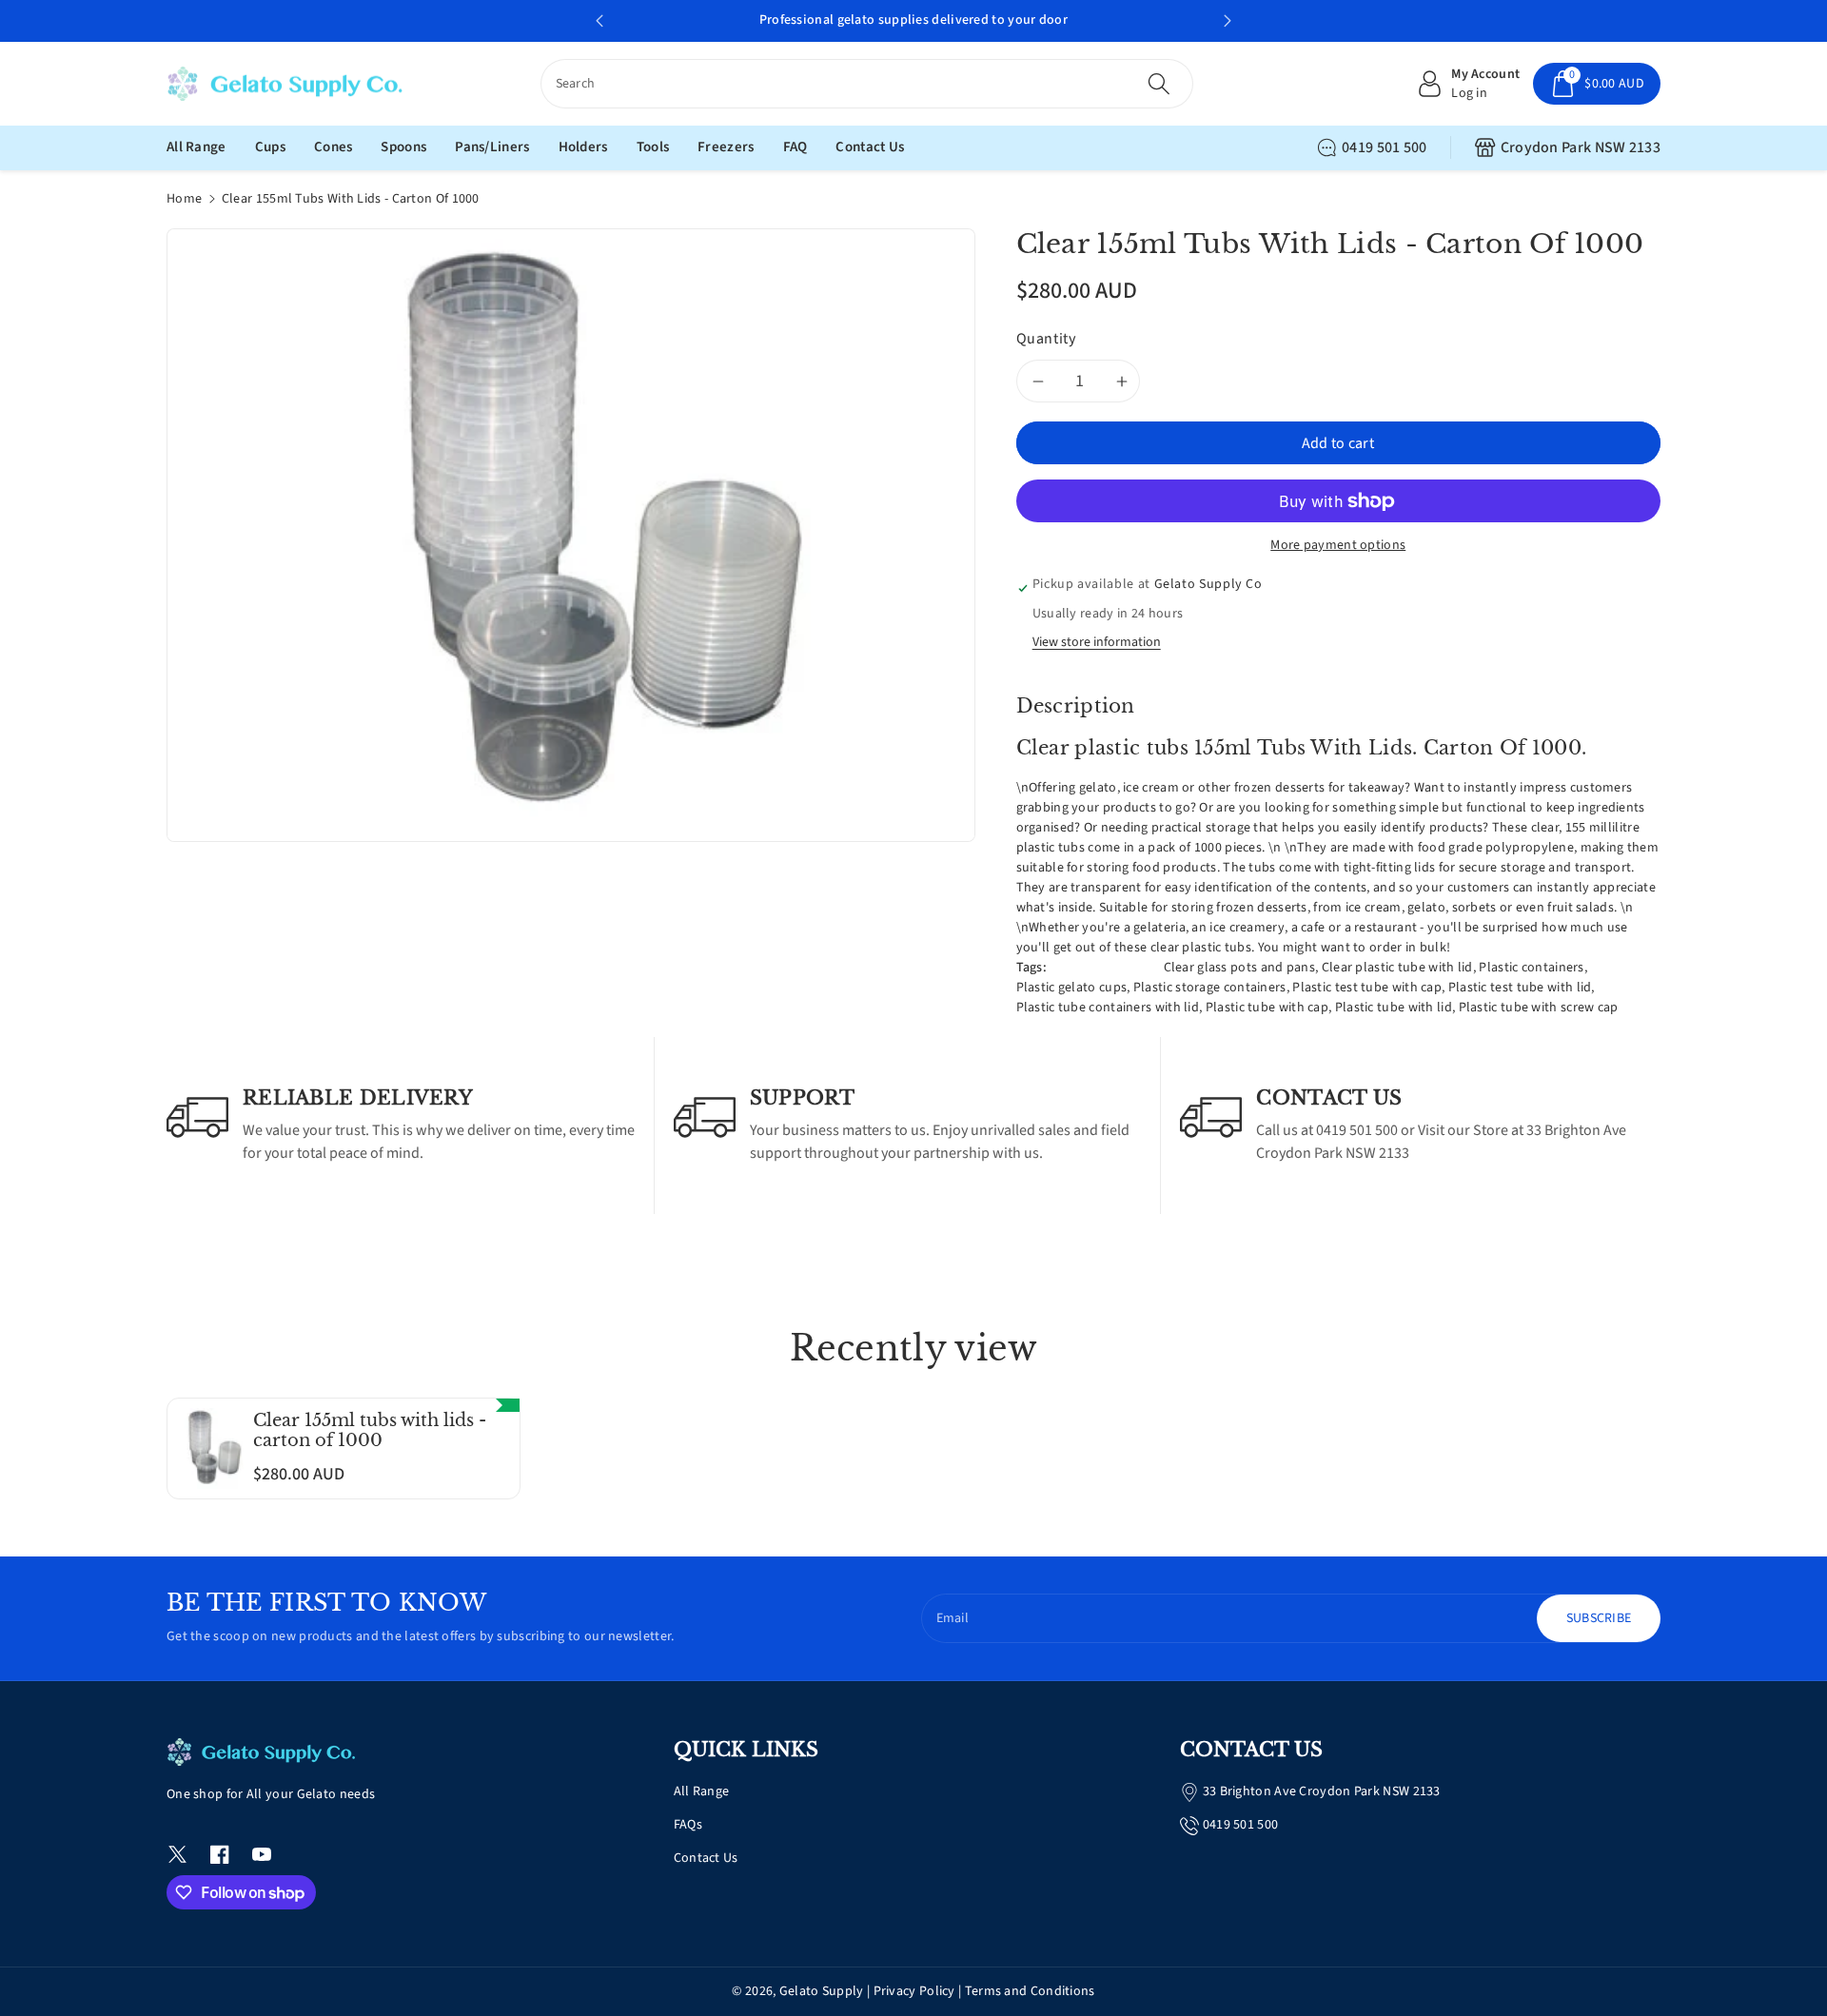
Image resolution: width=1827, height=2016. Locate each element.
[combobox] (867, 84)
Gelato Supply (822, 1991)
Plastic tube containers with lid (1108, 1008)
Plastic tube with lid (1394, 1008)
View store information (1097, 642)
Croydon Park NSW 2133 (1581, 147)
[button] (1597, 84)
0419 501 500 (1385, 147)
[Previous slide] (599, 21)
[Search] (1159, 84)
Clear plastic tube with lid (1397, 968)
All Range (702, 1791)
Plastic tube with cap (1267, 1008)
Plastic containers (1531, 968)
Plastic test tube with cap (1367, 988)
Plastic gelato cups (1072, 988)
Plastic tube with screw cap (1539, 1008)
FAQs (688, 1825)
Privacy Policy (914, 1991)
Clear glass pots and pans (1240, 968)
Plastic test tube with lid (1520, 988)
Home (184, 199)
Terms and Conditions (1030, 1991)
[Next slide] (1228, 21)
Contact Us (706, 1858)
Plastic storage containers (1210, 988)
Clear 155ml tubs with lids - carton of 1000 (370, 1431)
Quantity (1046, 339)
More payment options (1338, 545)
